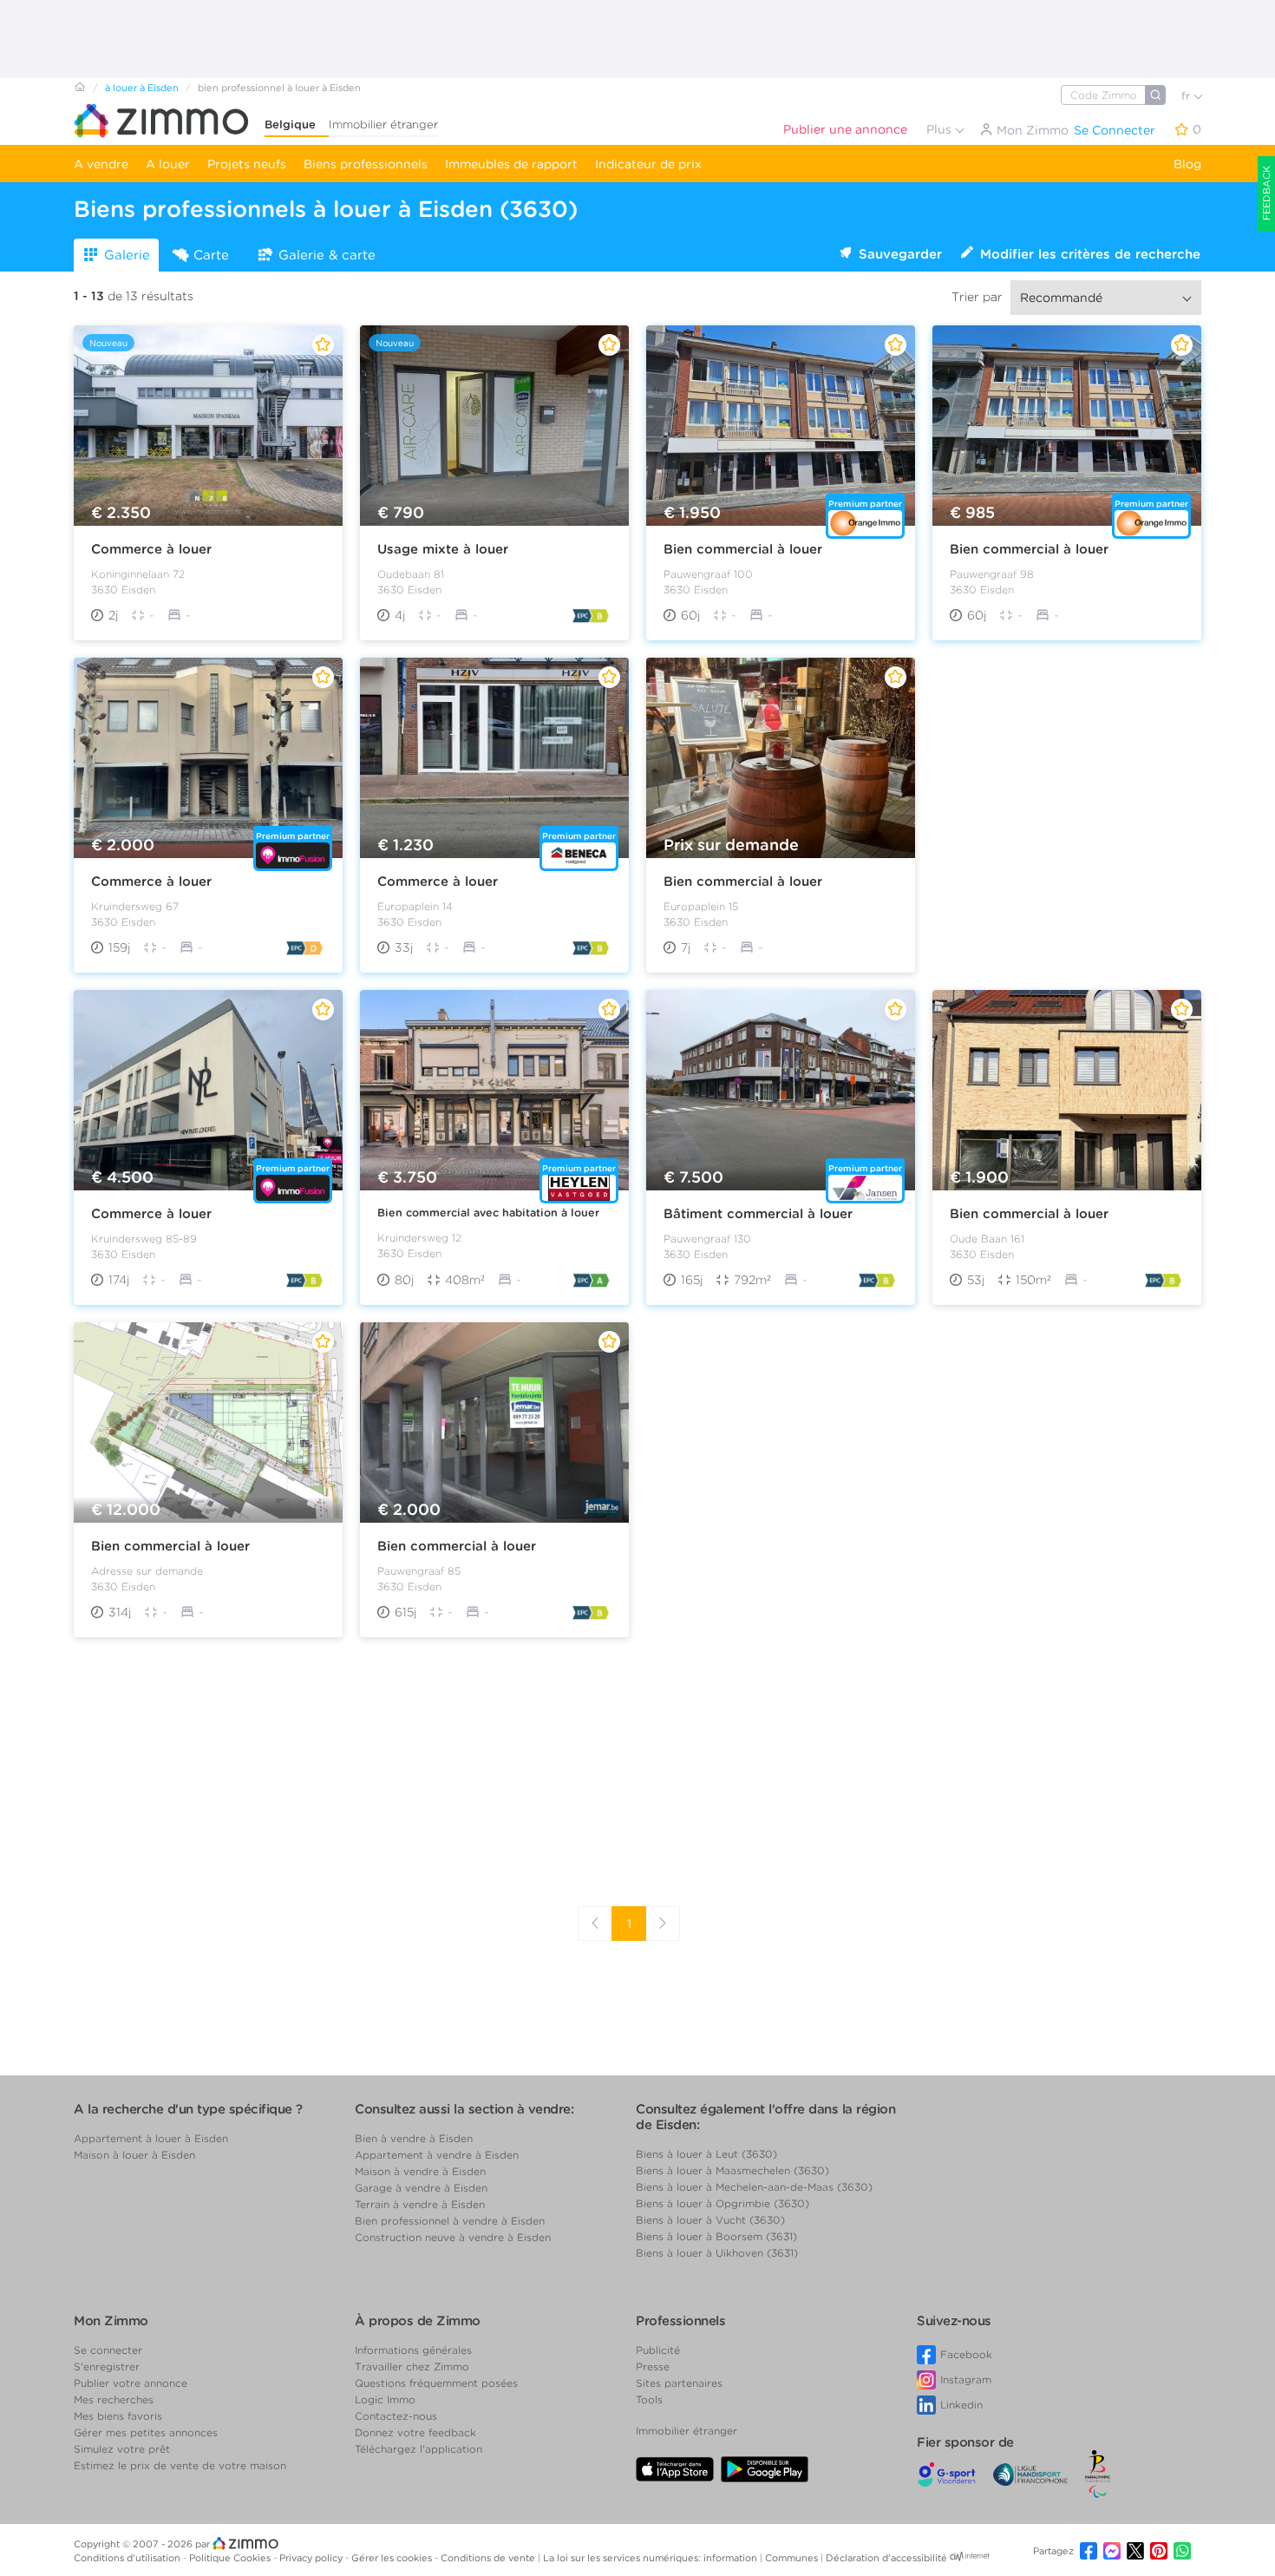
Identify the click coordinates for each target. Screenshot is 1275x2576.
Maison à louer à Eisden (134, 2155)
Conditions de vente (489, 2558)
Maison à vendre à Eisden (420, 2171)
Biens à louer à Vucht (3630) (710, 2220)
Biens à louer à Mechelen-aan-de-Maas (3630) (754, 2187)
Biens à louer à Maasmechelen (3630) (732, 2170)
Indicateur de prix (648, 164)
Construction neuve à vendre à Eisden (453, 2237)
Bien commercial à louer (743, 549)
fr (1187, 96)
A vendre (101, 164)
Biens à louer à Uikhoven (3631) (717, 2253)
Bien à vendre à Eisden (414, 2138)
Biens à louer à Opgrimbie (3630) (722, 2203)
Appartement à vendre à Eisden (437, 2155)
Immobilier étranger (383, 125)
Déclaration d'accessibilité (886, 2558)
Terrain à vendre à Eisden (420, 2204)
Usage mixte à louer (443, 549)
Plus (941, 129)
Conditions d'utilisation (128, 2558)
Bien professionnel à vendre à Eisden (450, 2221)
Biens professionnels (366, 164)
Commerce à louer (151, 549)
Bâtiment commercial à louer (758, 1214)
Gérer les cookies (393, 2558)
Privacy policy (312, 2558)
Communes (793, 2558)
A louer (168, 164)
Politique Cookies (231, 2558)
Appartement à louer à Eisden (151, 2138)
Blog (1187, 164)
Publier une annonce (845, 129)
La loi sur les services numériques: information (651, 2558)
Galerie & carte (327, 255)
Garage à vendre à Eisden (421, 2188)
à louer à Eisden (142, 88)
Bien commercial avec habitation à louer (488, 1213)
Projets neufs (247, 164)
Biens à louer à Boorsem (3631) (716, 2236)
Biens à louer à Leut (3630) (706, 2154)
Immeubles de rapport (511, 164)
